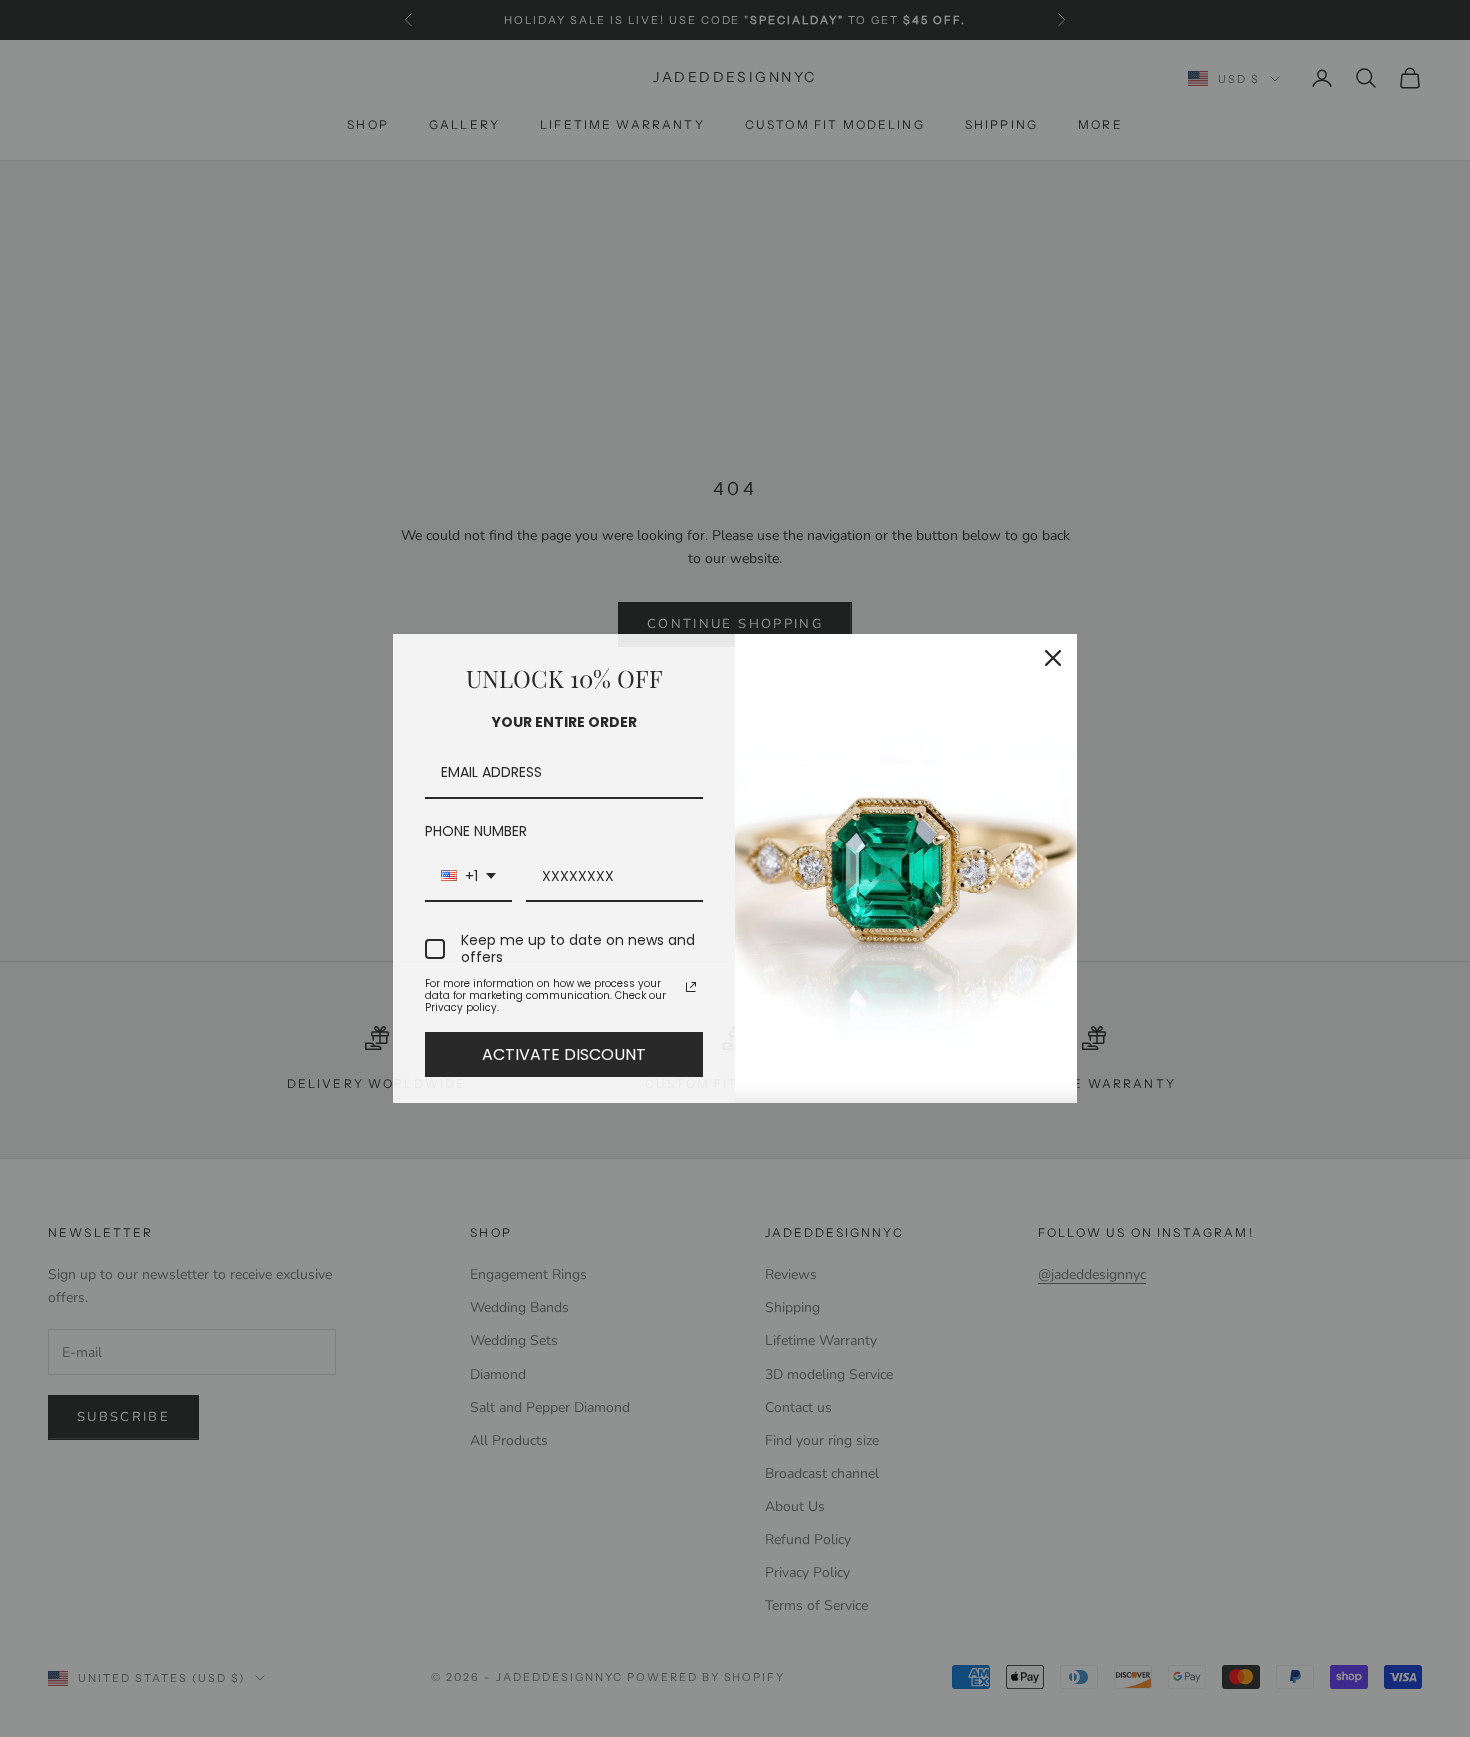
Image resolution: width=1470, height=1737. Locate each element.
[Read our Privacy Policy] (691, 987)
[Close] (1053, 658)
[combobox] (468, 877)
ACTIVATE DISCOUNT (564, 1054)
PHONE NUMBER (476, 831)
